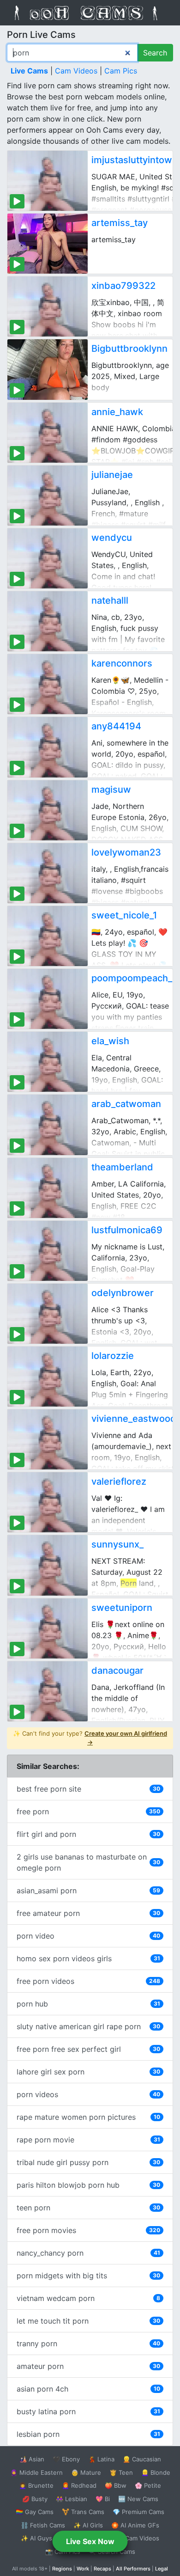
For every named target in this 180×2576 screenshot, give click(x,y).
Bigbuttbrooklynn (129, 349)
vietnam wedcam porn (88, 2298)
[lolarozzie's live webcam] (48, 1377)
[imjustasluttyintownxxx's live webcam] (48, 181)
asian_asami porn (88, 1891)
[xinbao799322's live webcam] (48, 306)
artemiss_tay (120, 223)
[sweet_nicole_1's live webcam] (48, 936)
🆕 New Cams (138, 2499)
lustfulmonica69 (127, 1230)
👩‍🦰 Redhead (79, 2485)
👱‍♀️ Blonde (156, 2472)
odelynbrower (123, 1293)
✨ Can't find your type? (90, 1738)
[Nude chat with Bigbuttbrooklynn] (48, 369)
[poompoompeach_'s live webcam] (48, 999)
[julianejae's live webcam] (48, 496)
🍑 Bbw (116, 2485)
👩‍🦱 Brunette (36, 2485)
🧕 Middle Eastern (36, 2472)
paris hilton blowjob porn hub (88, 2185)
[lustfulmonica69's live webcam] (48, 1251)
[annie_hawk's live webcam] (48, 433)
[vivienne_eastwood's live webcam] (48, 1439)
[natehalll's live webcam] (48, 621)
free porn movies (88, 2230)
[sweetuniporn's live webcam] (48, 1628)
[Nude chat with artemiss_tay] (48, 244)
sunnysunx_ (117, 1544)
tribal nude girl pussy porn (88, 2162)
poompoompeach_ (132, 978)
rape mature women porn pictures (88, 2117)
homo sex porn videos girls (88, 1958)
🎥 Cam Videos (138, 2538)
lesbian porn (88, 2434)
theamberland (122, 1167)
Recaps (102, 2569)
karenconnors (122, 663)
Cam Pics (121, 71)
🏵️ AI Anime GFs (135, 2525)
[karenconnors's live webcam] (48, 684)
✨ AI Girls (88, 2525)
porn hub (88, 2004)
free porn (88, 1811)
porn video (88, 1936)
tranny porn (88, 2343)
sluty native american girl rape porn (88, 2026)
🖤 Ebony (66, 2459)
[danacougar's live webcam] (48, 1691)
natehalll (110, 600)
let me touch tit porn (88, 2321)
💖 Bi (103, 2499)
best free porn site (88, 1789)
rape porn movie (88, 2140)
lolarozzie (113, 1356)
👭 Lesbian (72, 2499)
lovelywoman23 (126, 852)
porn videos (88, 2094)
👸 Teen (121, 2472)
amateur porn (88, 2366)
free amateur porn (88, 1913)
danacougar (117, 1670)
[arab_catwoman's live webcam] (48, 1125)
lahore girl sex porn (88, 2072)
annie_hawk (117, 412)
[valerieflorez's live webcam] (48, 1502)
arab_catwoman (126, 1104)
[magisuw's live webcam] (48, 810)
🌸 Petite (148, 2485)
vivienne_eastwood (134, 1419)
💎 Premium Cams (138, 2512)
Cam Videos (76, 71)
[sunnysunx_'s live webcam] (48, 1565)
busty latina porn (88, 2411)
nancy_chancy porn (88, 2253)
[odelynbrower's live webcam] (48, 1314)
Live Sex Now (90, 2541)
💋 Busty (35, 2499)
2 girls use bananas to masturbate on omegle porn (88, 1862)
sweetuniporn (122, 1608)
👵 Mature (86, 2472)
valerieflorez (119, 1481)
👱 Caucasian (142, 2459)
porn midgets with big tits (88, 2276)
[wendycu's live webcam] (48, 558)
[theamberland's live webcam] (48, 1188)
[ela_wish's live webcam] (48, 1062)
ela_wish (110, 1041)
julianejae (112, 475)
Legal (162, 2569)
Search (155, 53)
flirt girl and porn (88, 1834)
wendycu (112, 538)
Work (83, 2569)
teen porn (88, 2208)
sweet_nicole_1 (124, 915)
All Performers (133, 2569)
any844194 (116, 726)
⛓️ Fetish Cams (43, 2525)
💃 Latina (101, 2459)
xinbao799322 (123, 286)
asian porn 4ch (88, 2389)
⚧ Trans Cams (83, 2512)
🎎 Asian (32, 2459)
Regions (62, 2569)
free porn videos (88, 1981)
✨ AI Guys (36, 2538)
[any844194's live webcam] (48, 747)
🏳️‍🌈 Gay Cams (35, 2512)
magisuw (111, 789)
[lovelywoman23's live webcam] (48, 873)
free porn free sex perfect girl (88, 2049)
